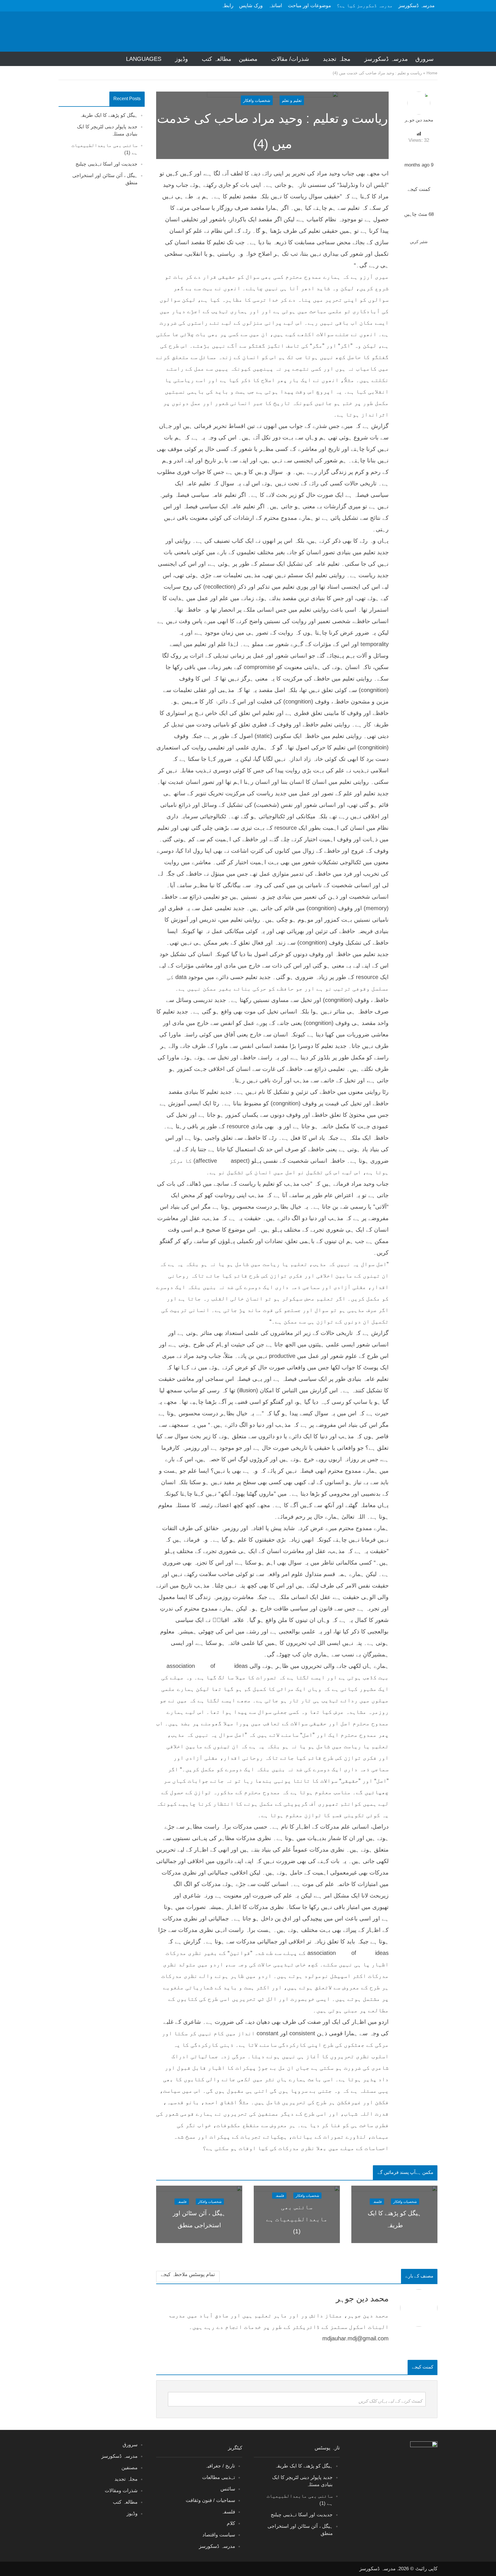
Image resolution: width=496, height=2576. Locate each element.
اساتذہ (275, 6)
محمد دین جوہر (419, 120)
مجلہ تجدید (337, 59)
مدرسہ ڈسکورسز (416, 6)
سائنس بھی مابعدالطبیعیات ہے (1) (297, 2219)
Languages (144, 59)
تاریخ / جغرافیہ (220, 2466)
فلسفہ (377, 2202)
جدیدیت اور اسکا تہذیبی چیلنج (106, 164)
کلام (231, 2523)
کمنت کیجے (419, 189)
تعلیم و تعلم (292, 100)
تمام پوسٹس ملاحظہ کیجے (188, 2274)
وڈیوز (182, 59)
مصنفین (248, 59)
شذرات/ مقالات (290, 59)
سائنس (228, 2489)
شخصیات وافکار (257, 100)
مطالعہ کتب (217, 59)
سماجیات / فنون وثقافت (210, 2500)
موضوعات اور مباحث (309, 6)
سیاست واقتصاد (219, 2535)
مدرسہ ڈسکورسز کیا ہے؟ (365, 6)
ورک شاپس (251, 6)
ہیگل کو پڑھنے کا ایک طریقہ (108, 115)
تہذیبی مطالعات (219, 2477)
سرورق (425, 59)
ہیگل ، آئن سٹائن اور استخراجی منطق (199, 2219)
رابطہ (227, 6)
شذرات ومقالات (121, 2491)
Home (432, 73)
